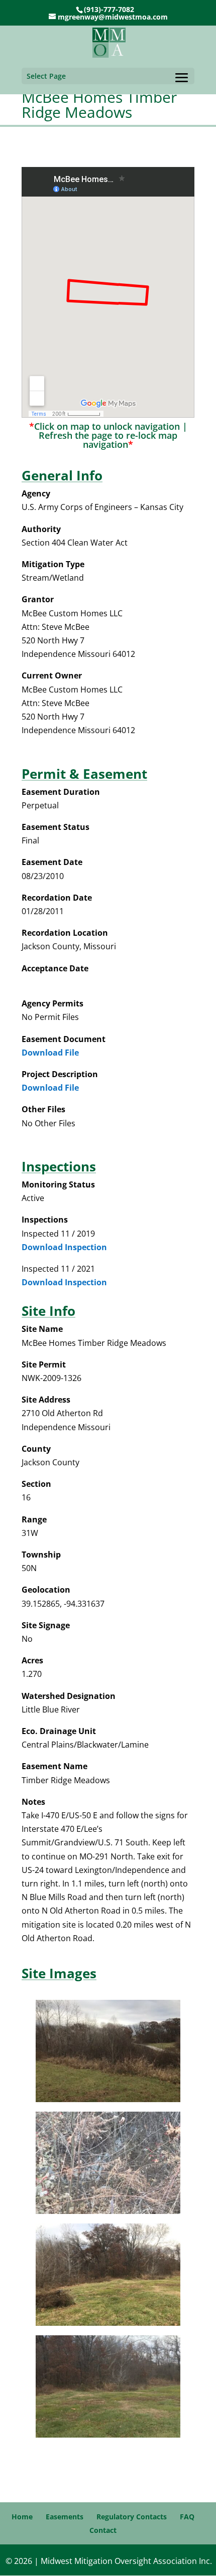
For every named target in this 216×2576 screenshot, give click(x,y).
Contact (103, 2530)
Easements (65, 2517)
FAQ (187, 2517)
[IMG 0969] (108, 2323)
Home (22, 2517)
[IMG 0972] (108, 2435)
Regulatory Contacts (132, 2517)
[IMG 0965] (108, 2099)
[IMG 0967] (108, 2211)
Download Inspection (64, 1247)
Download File (50, 1053)
